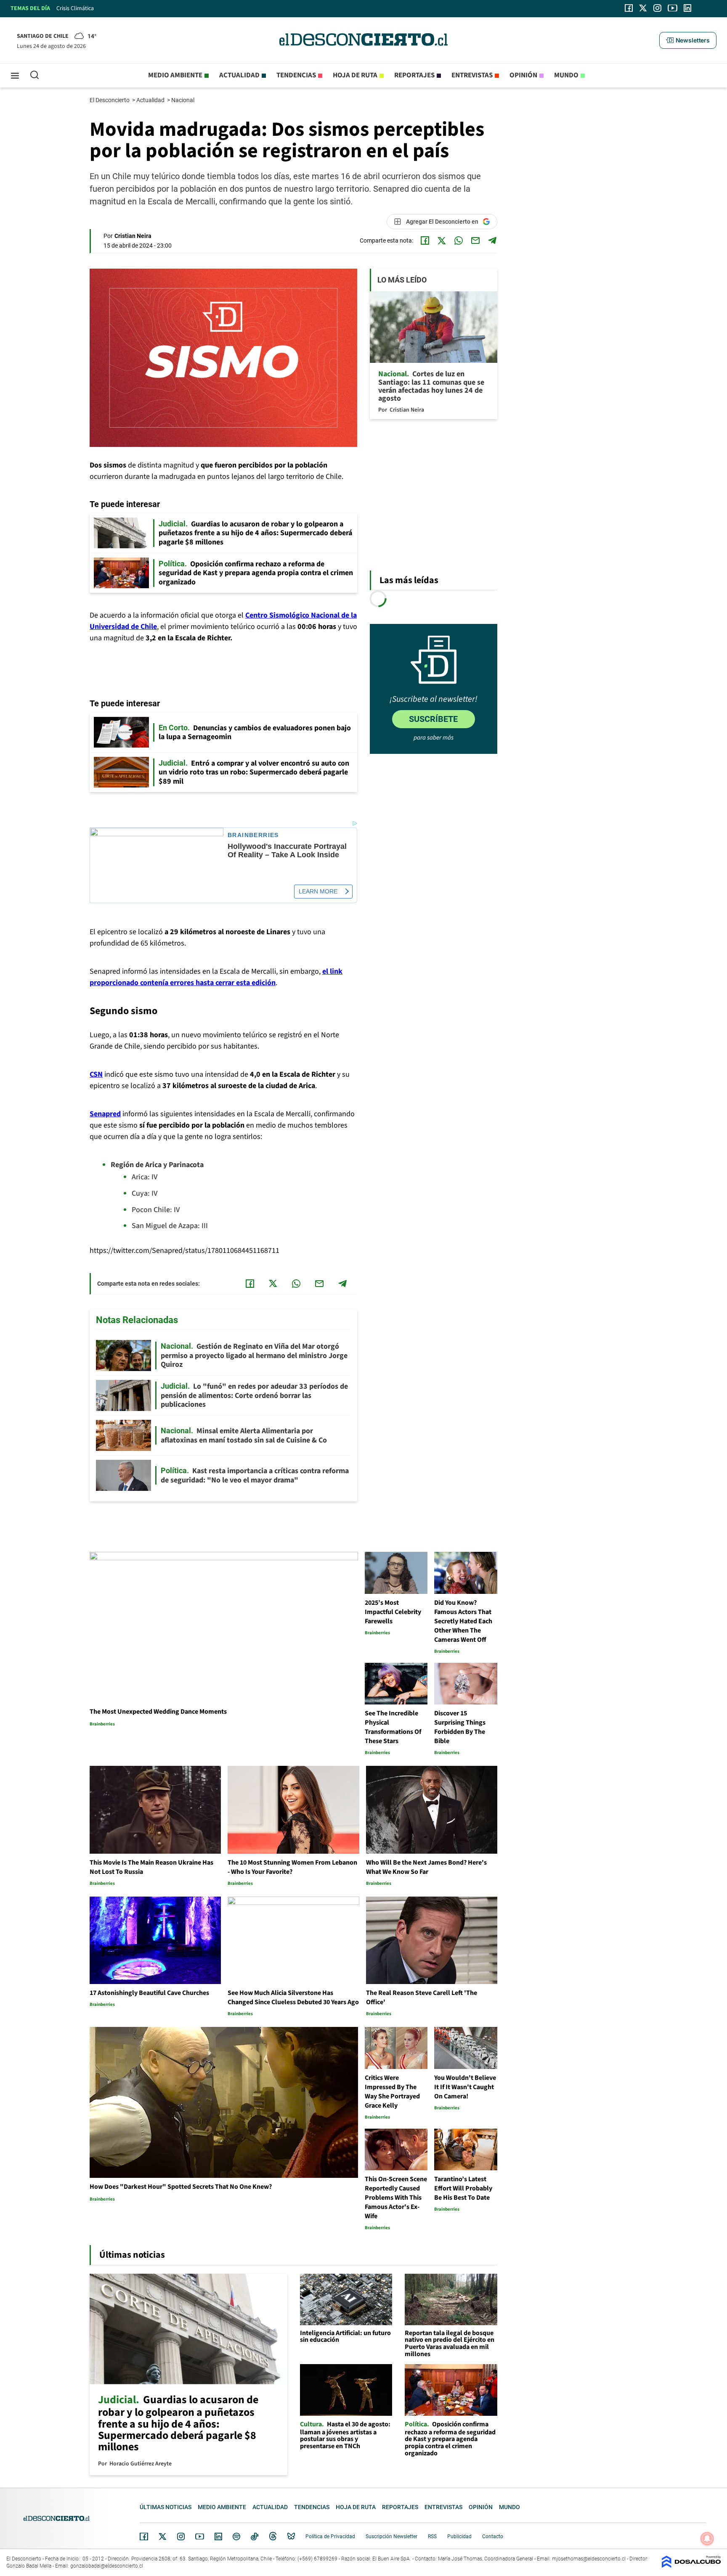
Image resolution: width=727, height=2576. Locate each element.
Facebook (144, 2536)
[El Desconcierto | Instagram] (657, 8)
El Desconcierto (110, 100)
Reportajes (414, 75)
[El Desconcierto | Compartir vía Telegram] (492, 240)
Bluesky (291, 2536)
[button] (688, 40)
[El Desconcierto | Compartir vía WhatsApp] (459, 240)
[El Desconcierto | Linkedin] (687, 8)
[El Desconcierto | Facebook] (629, 8)
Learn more (318, 891)
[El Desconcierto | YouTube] (673, 8)
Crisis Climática (75, 8)
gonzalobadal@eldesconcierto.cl (107, 2566)
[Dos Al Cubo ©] (691, 2566)
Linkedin (218, 2536)
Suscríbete (433, 719)
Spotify (236, 2536)
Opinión (523, 75)
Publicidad (459, 2536)
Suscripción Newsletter (391, 2536)
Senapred (105, 1114)
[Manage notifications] (707, 2539)
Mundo (566, 75)
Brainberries (253, 835)
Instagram (181, 2536)
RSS (432, 2536)
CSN (96, 1074)
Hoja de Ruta (355, 75)
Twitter (163, 2536)
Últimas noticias (166, 2507)
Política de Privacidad (330, 2536)
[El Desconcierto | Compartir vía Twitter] (442, 240)
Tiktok (255, 2536)
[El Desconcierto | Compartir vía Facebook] (425, 240)
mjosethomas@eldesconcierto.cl (589, 2559)
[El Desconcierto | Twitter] (643, 8)
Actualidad (239, 75)
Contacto (493, 2536)
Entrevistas (472, 75)
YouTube (199, 2537)
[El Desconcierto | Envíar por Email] (475, 240)
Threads (273, 2536)
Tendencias (296, 75)
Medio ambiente (175, 75)
